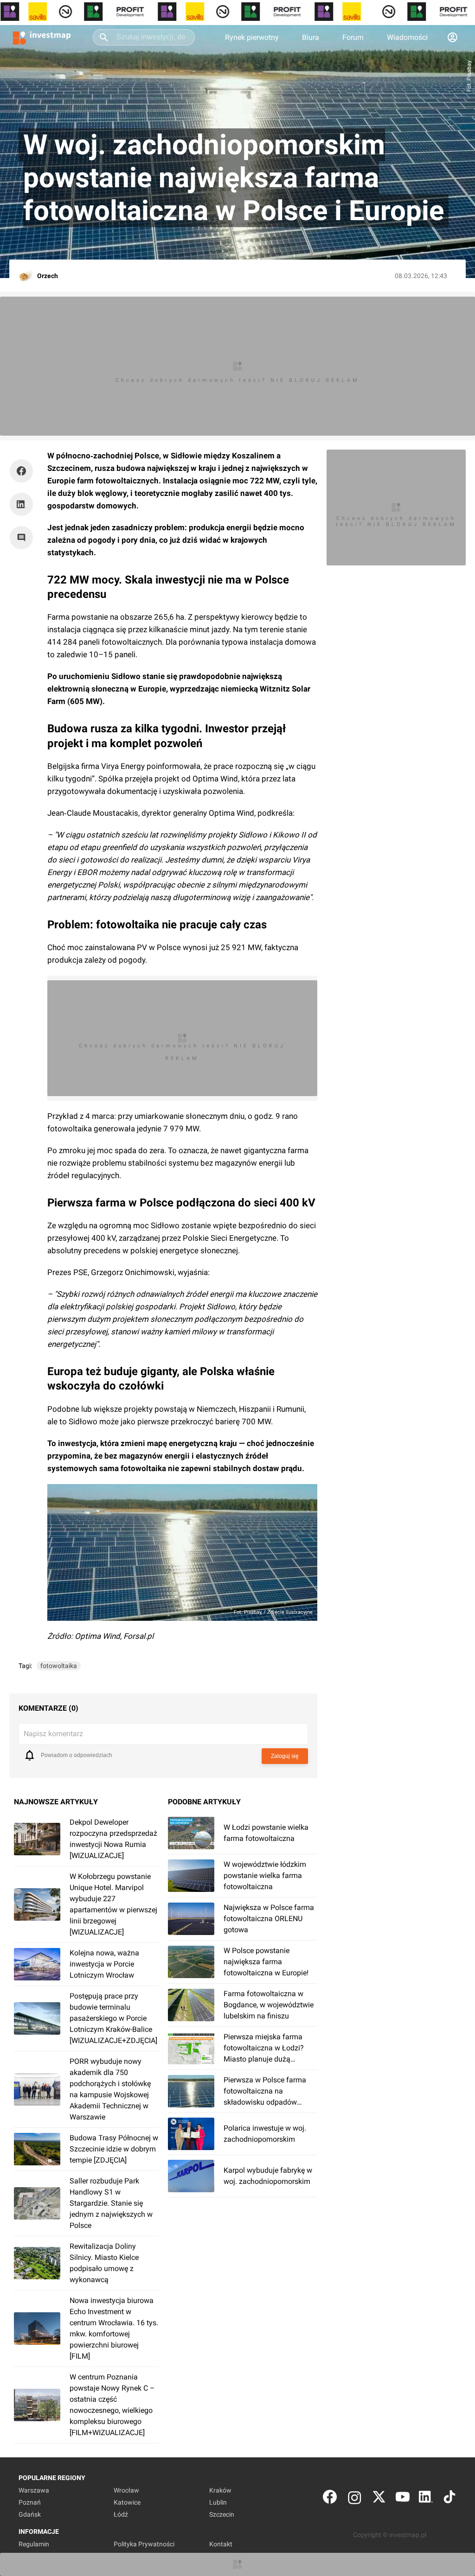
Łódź (121, 2514)
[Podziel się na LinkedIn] (21, 504)
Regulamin (34, 2544)
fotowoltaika (59, 1666)
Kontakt (221, 2544)
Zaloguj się (285, 1756)
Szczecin (222, 2514)
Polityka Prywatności (144, 2544)
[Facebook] (330, 2499)
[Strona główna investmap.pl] (42, 37)
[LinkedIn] (426, 2499)
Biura (311, 37)
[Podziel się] (24, 471)
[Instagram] (355, 2499)
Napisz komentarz (53, 1734)
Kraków (220, 2490)
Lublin (218, 2502)
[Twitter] (379, 2499)
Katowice (127, 2502)
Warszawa (34, 2490)
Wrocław (126, 2490)
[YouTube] (403, 2499)
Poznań (30, 2502)
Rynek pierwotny (252, 37)
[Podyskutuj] (24, 538)
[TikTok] (449, 2499)
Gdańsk (30, 2514)
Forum (353, 37)
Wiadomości (407, 37)
